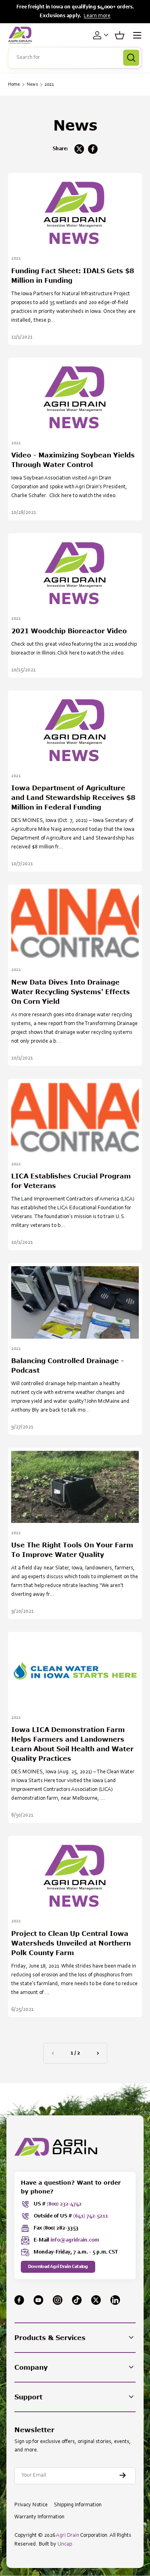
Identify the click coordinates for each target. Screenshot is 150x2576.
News (32, 85)
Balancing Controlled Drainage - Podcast (68, 1365)
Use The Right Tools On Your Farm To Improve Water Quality (72, 1550)
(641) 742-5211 (91, 2216)
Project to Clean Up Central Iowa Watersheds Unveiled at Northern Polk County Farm (71, 1943)
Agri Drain (68, 2536)
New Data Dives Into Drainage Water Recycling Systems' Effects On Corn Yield (71, 992)
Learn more (97, 16)
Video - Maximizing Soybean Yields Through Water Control (73, 460)
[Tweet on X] (79, 149)
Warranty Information (39, 2517)
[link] (53, 2053)
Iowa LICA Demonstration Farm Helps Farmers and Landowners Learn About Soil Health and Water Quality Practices (72, 1744)
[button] (120, 35)
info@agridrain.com (75, 2240)
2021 (49, 85)
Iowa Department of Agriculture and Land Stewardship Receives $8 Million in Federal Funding (73, 797)
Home (14, 85)
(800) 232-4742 (64, 2204)
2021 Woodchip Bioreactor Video (69, 631)
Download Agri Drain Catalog (58, 2267)
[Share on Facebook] (93, 149)
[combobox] (75, 58)
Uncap (65, 2544)
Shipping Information (78, 2505)
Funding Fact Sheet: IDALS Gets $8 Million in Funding (73, 275)
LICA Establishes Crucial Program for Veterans (71, 1181)
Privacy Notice (31, 2505)
